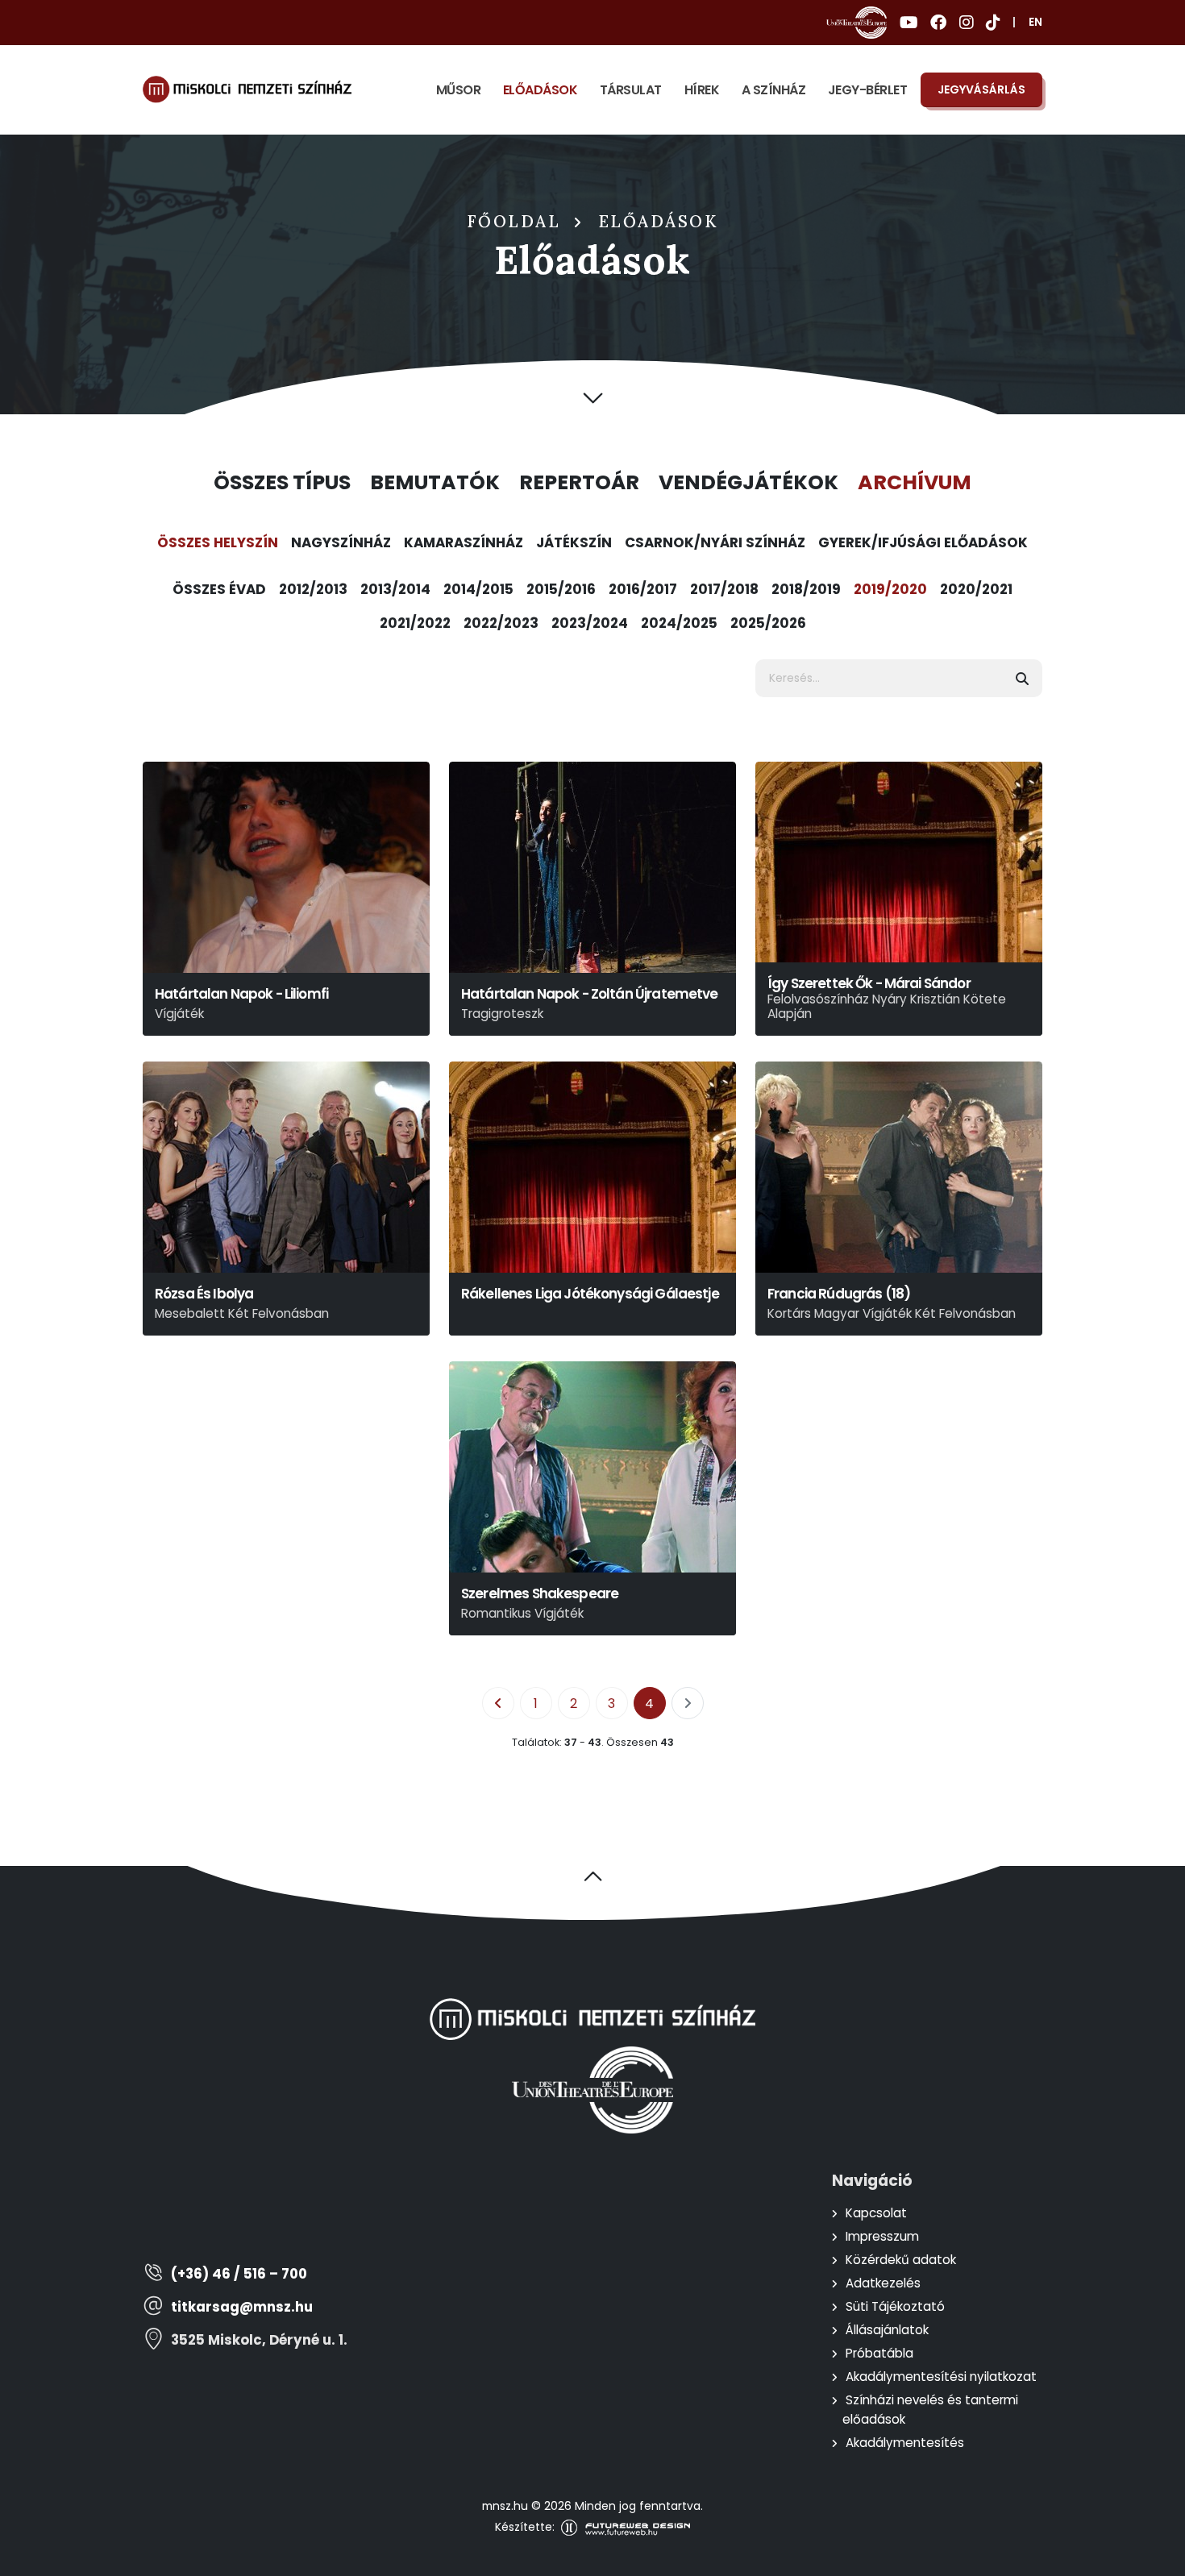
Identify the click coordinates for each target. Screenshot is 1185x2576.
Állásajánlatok (887, 2330)
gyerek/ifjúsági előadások (923, 542)
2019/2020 (890, 589)
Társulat (631, 90)
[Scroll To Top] (1157, 2558)
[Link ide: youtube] (908, 23)
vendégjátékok (748, 483)
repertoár (579, 483)
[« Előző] (498, 1703)
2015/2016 (561, 589)
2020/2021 (976, 589)
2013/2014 (395, 589)
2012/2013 (313, 589)
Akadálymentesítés (905, 2443)
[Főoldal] (247, 89)
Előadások (541, 90)
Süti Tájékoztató (895, 2306)
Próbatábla (879, 2353)
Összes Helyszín (218, 542)
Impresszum (882, 2236)
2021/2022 (415, 623)
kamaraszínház (464, 542)
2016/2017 (643, 589)
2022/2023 (501, 623)
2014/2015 (478, 589)
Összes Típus (282, 483)
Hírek (702, 90)
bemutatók (435, 483)
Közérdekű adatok (901, 2260)
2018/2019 (806, 589)
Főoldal (514, 222)
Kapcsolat (876, 2213)
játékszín (574, 542)
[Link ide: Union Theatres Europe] (857, 23)
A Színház (774, 90)
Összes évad (219, 589)
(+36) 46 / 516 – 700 (239, 2274)
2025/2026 (768, 623)
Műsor (459, 90)
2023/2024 (590, 623)
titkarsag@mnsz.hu (242, 2307)
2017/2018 (724, 589)
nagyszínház (341, 542)
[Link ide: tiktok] (993, 23)
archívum (915, 483)
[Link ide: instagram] (966, 23)
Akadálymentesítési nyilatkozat (941, 2377)
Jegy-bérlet (868, 90)
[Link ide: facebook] (938, 23)
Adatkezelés (883, 2283)
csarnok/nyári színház (715, 542)
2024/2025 (679, 623)
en (1035, 22)
